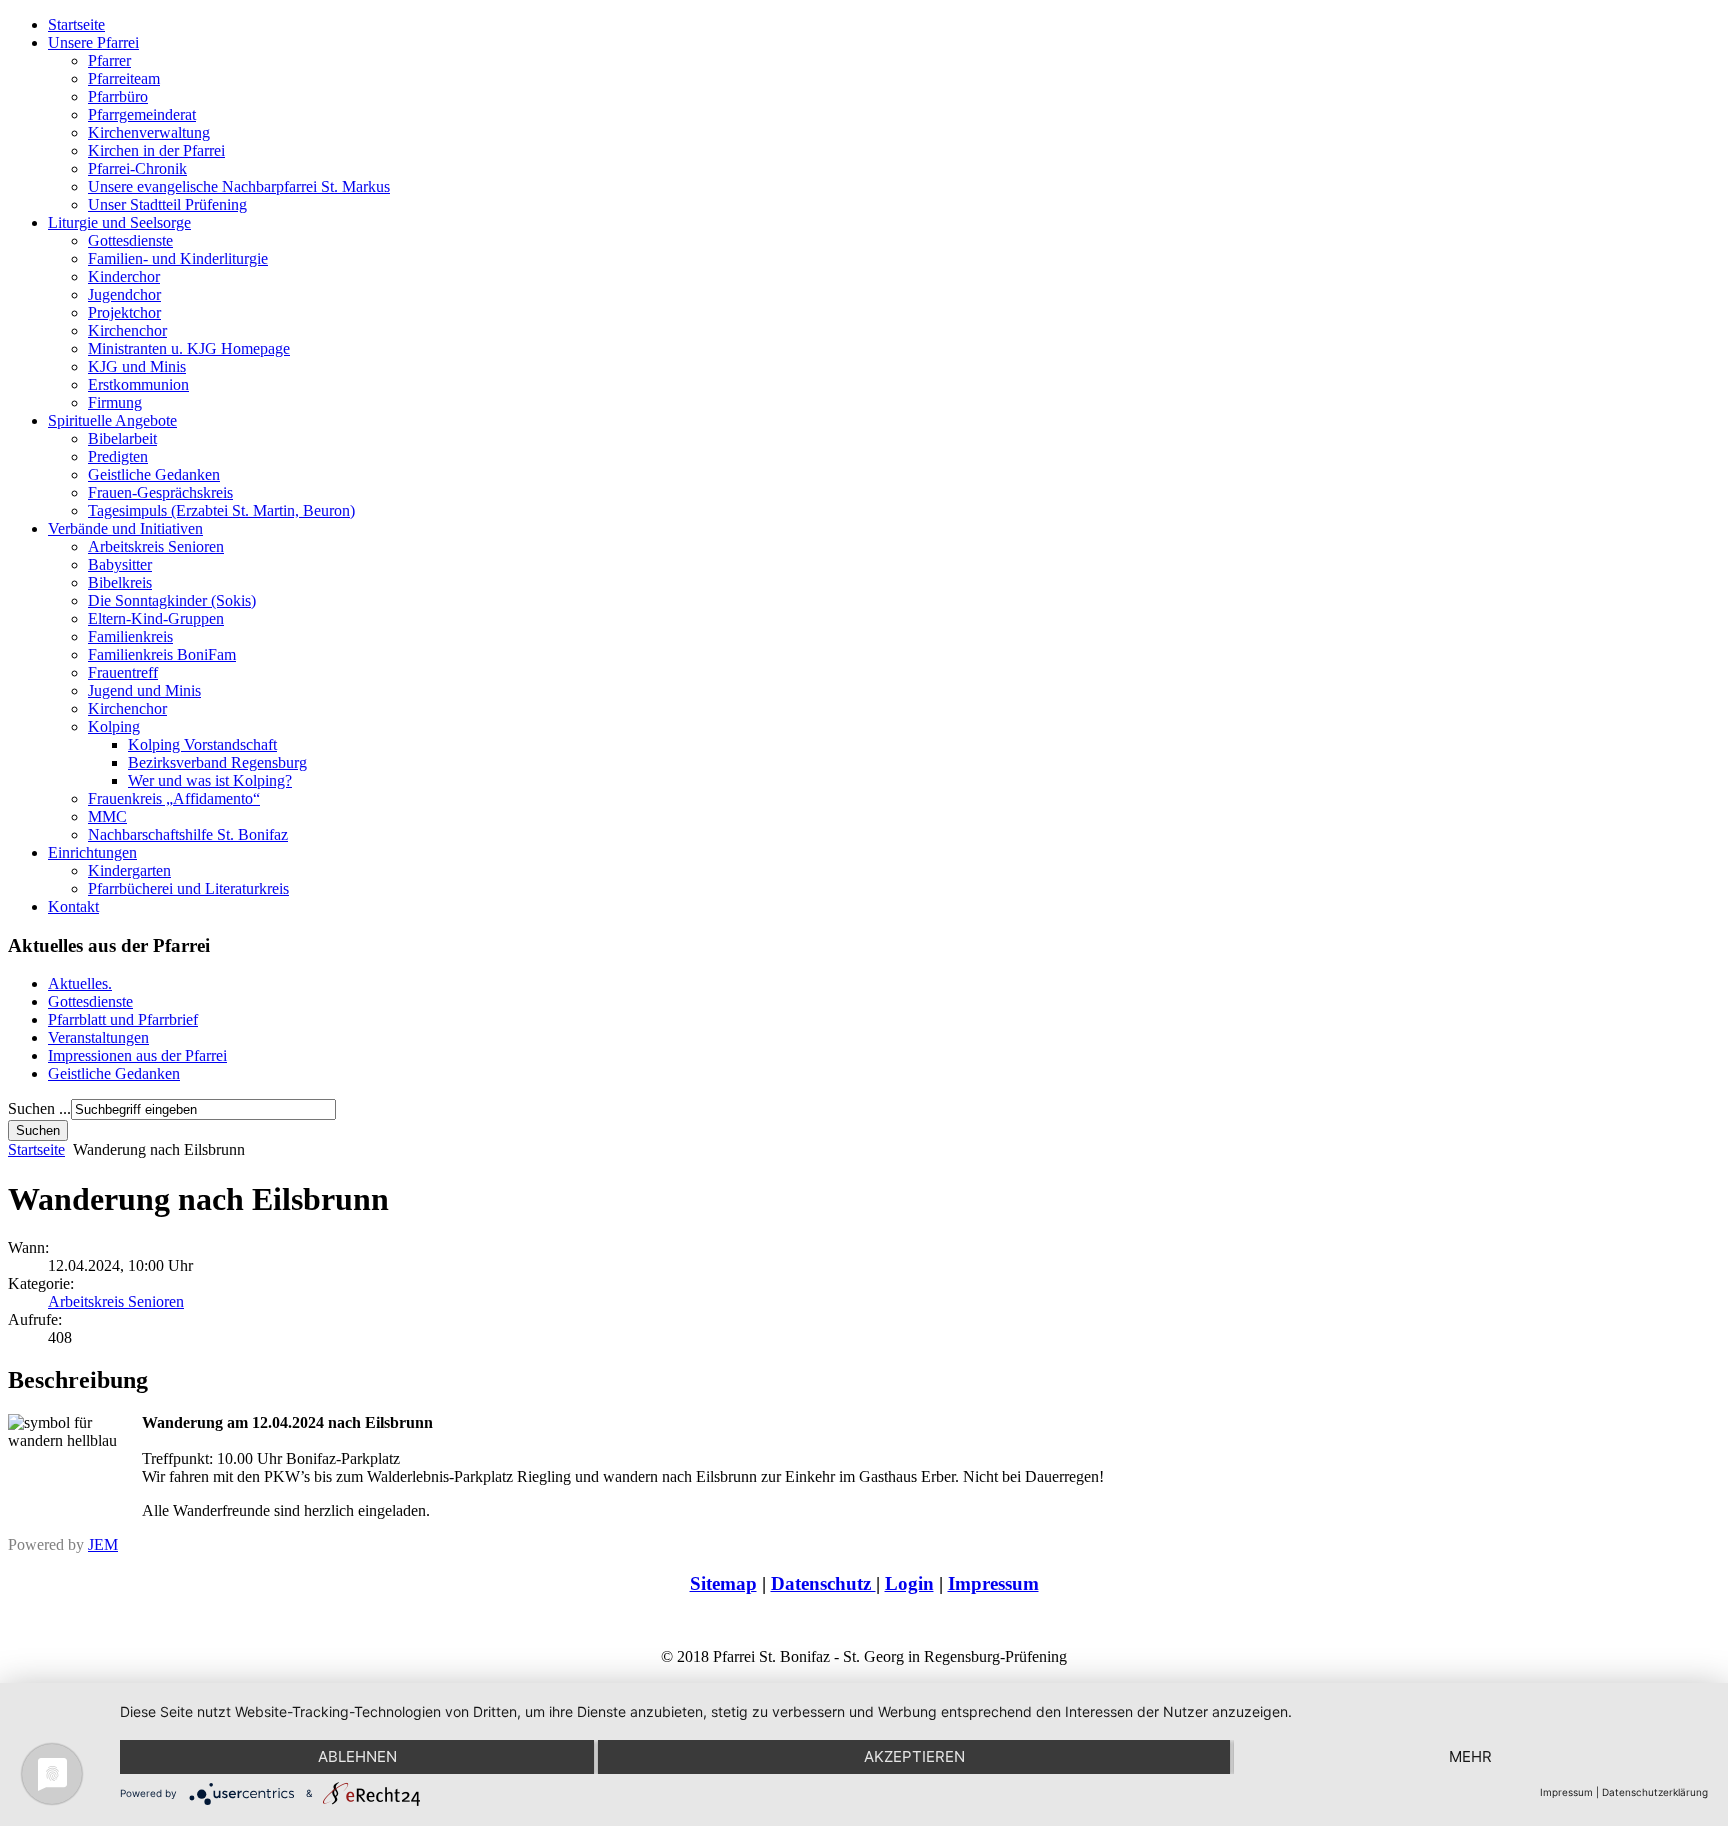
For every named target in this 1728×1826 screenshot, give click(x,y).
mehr (1470, 1756)
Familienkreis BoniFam (162, 654)
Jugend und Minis (144, 690)
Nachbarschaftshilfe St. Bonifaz (188, 834)
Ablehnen (357, 1756)
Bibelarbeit (122, 438)
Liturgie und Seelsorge (119, 222)
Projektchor (124, 312)
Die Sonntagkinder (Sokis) (172, 600)
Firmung (115, 402)
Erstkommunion (138, 384)
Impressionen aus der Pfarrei (137, 1055)
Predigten (118, 456)
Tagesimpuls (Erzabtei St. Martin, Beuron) (221, 510)
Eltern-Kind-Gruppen (156, 618)
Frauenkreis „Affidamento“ (174, 798)
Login (909, 1583)
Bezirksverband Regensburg (217, 762)
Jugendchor (124, 294)
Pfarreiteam (124, 78)
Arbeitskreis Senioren (156, 546)
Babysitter (120, 564)
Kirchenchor (127, 330)
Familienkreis (130, 636)
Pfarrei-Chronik (137, 168)
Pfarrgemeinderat (142, 114)
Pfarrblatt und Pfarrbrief (123, 1019)
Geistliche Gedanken (154, 474)
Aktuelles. (80, 983)
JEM (103, 1544)
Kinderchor (124, 276)
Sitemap (723, 1583)
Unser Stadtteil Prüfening (167, 204)
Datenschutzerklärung (1655, 1792)
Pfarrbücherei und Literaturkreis (188, 888)
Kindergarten (129, 870)
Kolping (114, 726)
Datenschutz (823, 1583)
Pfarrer (109, 60)
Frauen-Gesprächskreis (160, 492)
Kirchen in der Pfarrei (156, 150)
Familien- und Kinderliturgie (178, 258)
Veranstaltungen (98, 1037)
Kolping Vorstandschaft (202, 744)
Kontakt (73, 906)
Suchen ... (39, 1108)
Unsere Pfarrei (93, 42)
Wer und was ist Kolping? (210, 780)
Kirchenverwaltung (149, 132)
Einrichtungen (92, 852)
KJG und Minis (137, 366)
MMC (107, 816)
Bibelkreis (120, 582)
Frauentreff (123, 672)
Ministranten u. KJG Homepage (189, 348)
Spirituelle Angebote (112, 420)
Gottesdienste (130, 240)
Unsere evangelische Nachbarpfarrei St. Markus (239, 186)
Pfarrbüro (118, 96)
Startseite (76, 24)
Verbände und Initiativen (125, 528)
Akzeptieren (914, 1756)
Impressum (993, 1583)
